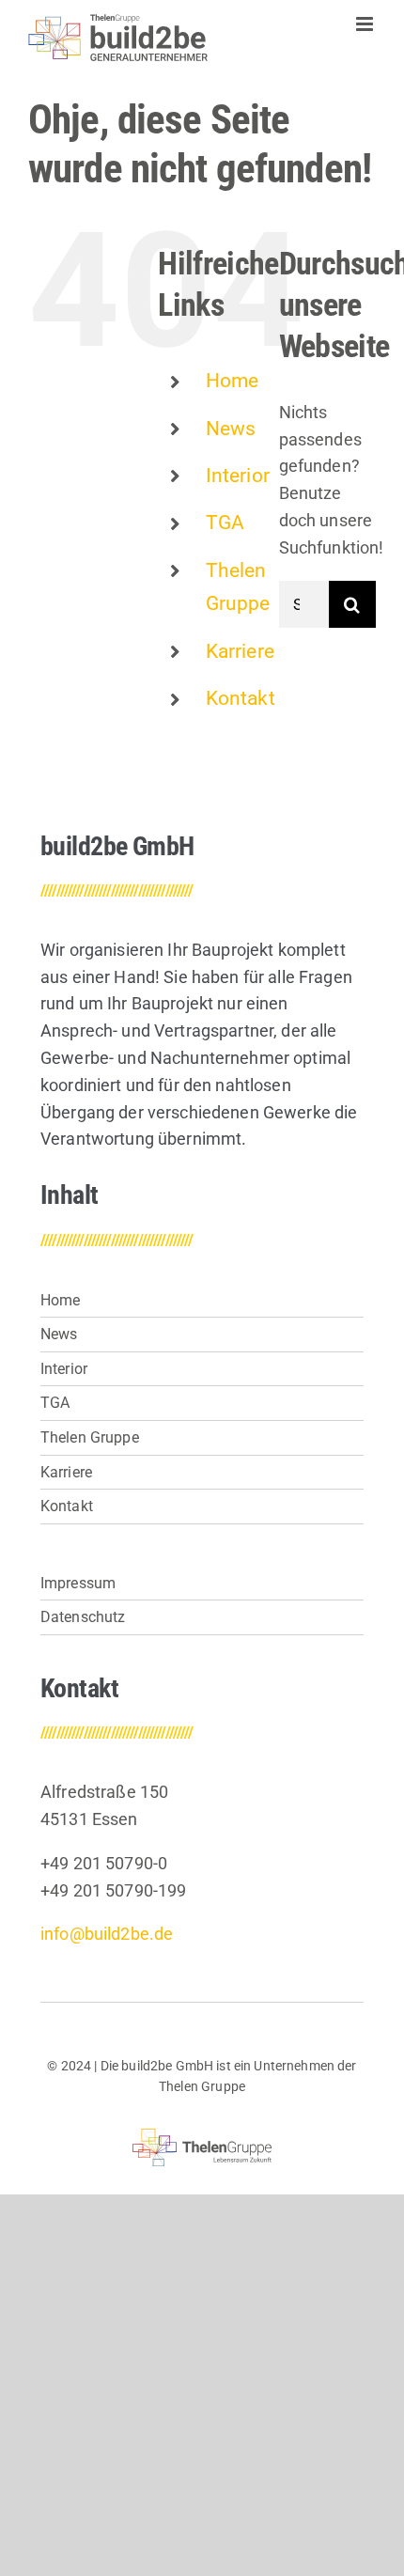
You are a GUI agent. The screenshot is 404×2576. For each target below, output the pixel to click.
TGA (225, 523)
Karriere (240, 651)
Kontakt (241, 698)
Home (233, 381)
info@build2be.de (107, 1934)
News (231, 429)
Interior (238, 476)
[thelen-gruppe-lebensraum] (202, 2137)
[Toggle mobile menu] (366, 24)
